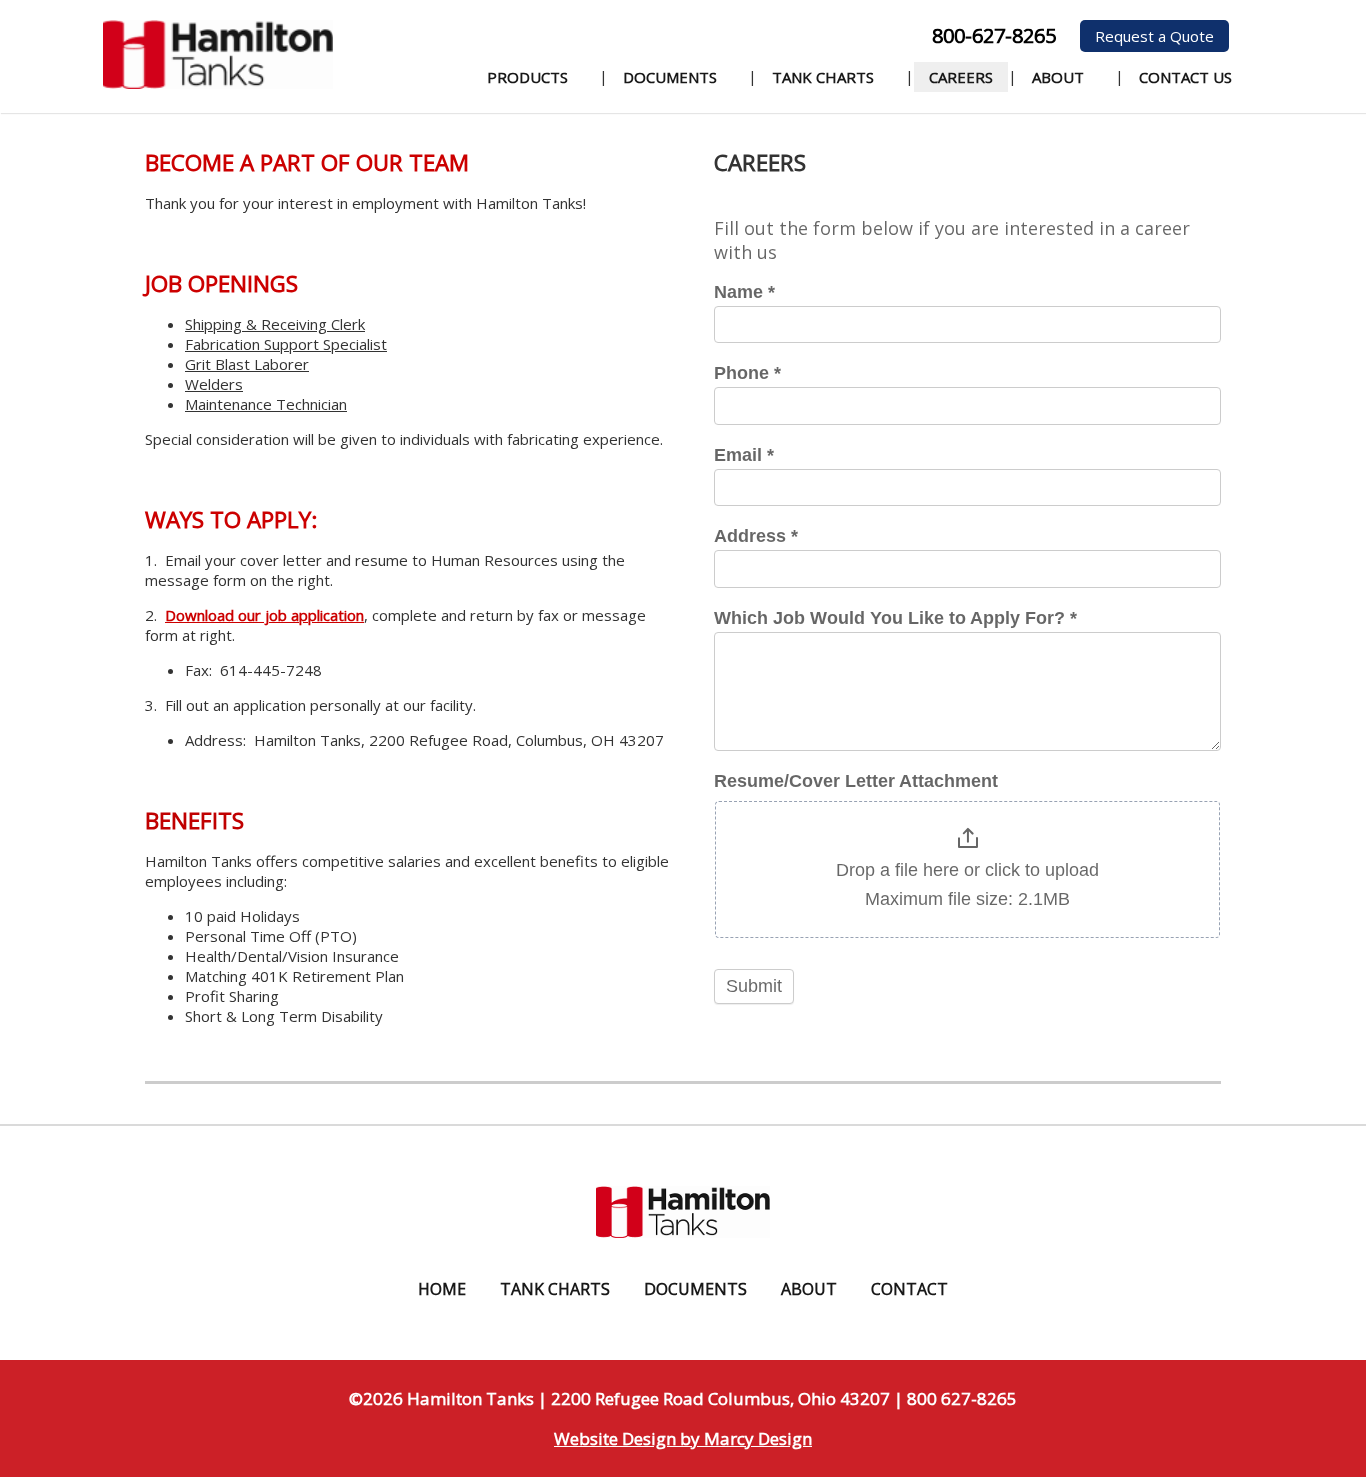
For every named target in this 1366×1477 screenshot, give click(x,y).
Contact (909, 1289)
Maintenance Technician (266, 404)
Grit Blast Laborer (247, 364)
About (1058, 77)
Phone (747, 373)
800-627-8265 (994, 35)
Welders (214, 384)
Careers (961, 77)
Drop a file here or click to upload (967, 870)
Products (527, 77)
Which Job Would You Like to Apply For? (895, 618)
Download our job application (264, 615)
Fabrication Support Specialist (286, 344)
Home (442, 1289)
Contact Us (1185, 77)
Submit (754, 986)
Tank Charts (823, 77)
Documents (670, 77)
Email (744, 455)
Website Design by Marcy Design (683, 1438)
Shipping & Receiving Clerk (275, 324)
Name (744, 292)
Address (756, 536)
